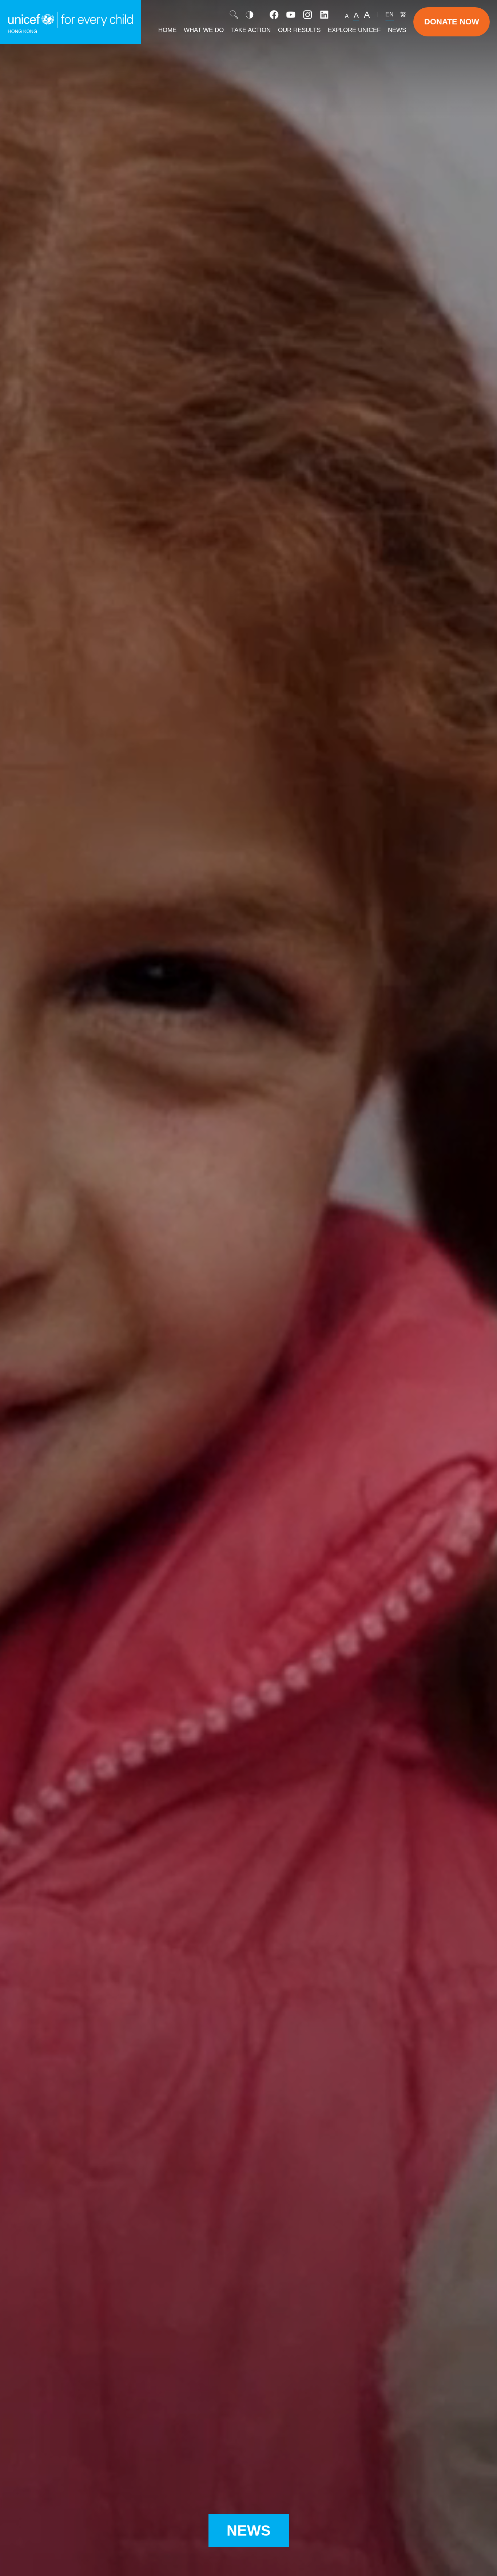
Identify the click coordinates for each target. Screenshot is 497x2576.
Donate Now (452, 22)
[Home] (70, 22)
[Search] (234, 15)
